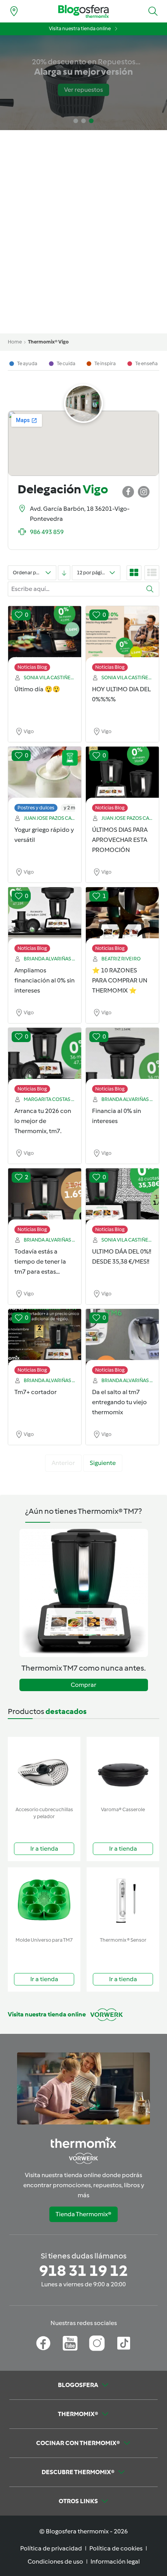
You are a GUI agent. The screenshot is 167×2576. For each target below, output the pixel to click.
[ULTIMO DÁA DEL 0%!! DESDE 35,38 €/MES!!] (122, 1197)
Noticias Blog (32, 667)
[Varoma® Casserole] (123, 1770)
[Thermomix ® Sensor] (123, 1900)
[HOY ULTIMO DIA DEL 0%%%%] (122, 635)
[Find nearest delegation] (14, 11)
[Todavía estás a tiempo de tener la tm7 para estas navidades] (45, 1197)
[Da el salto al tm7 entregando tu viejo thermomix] (122, 1338)
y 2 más (72, 808)
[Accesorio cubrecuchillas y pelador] (44, 1770)
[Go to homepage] (83, 11)
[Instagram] (97, 2343)
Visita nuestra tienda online (80, 28)
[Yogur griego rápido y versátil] (45, 775)
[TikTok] (124, 2343)
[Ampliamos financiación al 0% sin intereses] (45, 916)
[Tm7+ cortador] (45, 1338)
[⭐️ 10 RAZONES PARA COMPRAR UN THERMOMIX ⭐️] (122, 916)
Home (15, 342)
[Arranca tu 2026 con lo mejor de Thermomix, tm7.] (45, 1056)
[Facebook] (43, 2343)
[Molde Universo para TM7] (44, 1900)
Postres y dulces (36, 808)
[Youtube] (70, 2343)
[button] (153, 11)
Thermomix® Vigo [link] (48, 342)
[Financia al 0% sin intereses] (122, 1056)
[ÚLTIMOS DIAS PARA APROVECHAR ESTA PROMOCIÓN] (122, 775)
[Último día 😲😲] (45, 635)
